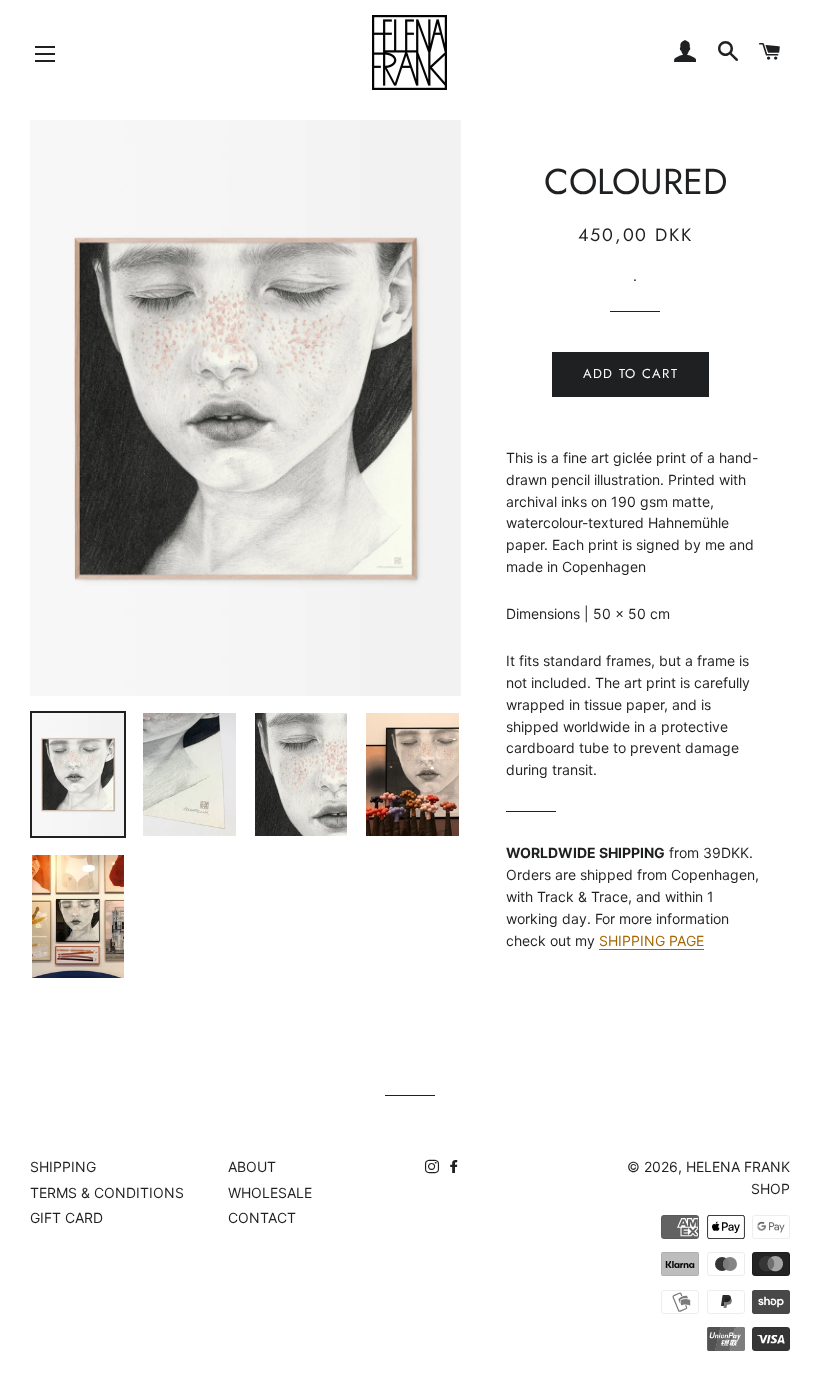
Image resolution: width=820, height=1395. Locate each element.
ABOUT (252, 1166)
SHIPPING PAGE (651, 940)
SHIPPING (63, 1166)
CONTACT (262, 1217)
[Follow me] (434, 1166)
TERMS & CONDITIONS (107, 1192)
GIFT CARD (66, 1217)
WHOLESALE (270, 1192)
